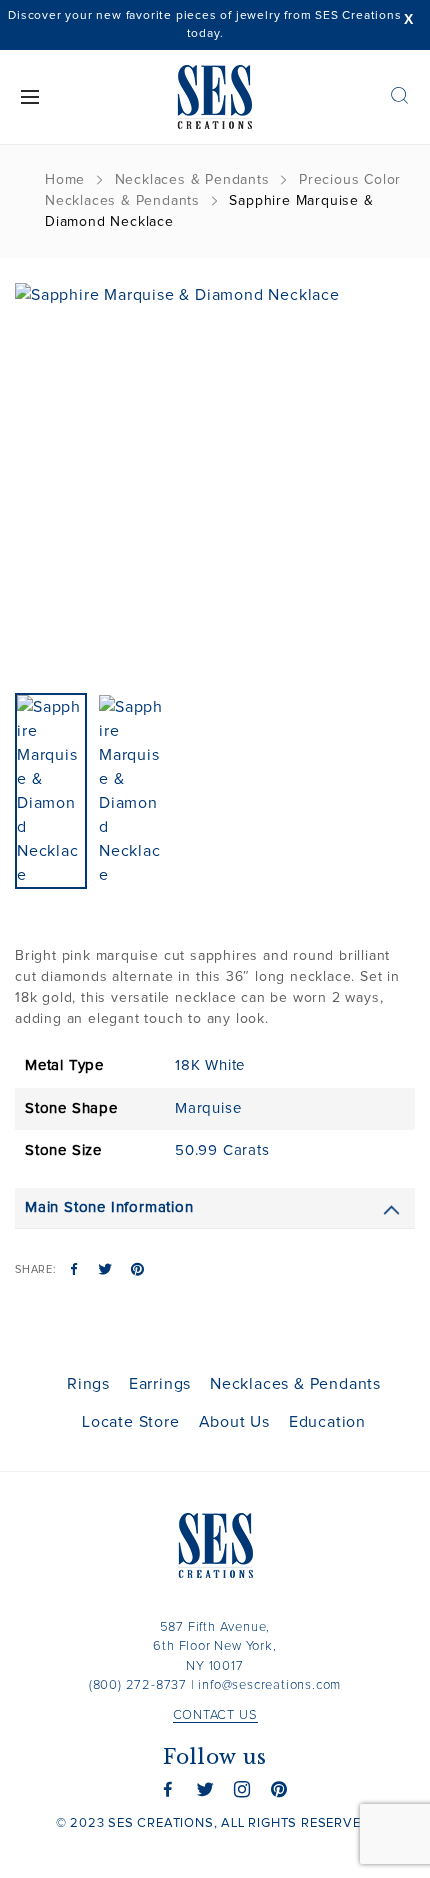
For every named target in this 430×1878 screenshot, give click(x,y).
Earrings (160, 1384)
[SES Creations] (215, 97)
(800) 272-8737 (138, 1685)
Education (327, 1422)
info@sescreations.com (269, 1685)
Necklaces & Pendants (192, 180)
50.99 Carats (222, 1150)
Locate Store (131, 1422)
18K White (210, 1065)
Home (65, 180)
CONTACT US (215, 1715)
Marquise (208, 1108)
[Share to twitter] (105, 1271)
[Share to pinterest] (137, 1271)
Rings (88, 1384)
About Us (234, 1422)
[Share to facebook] (74, 1271)
